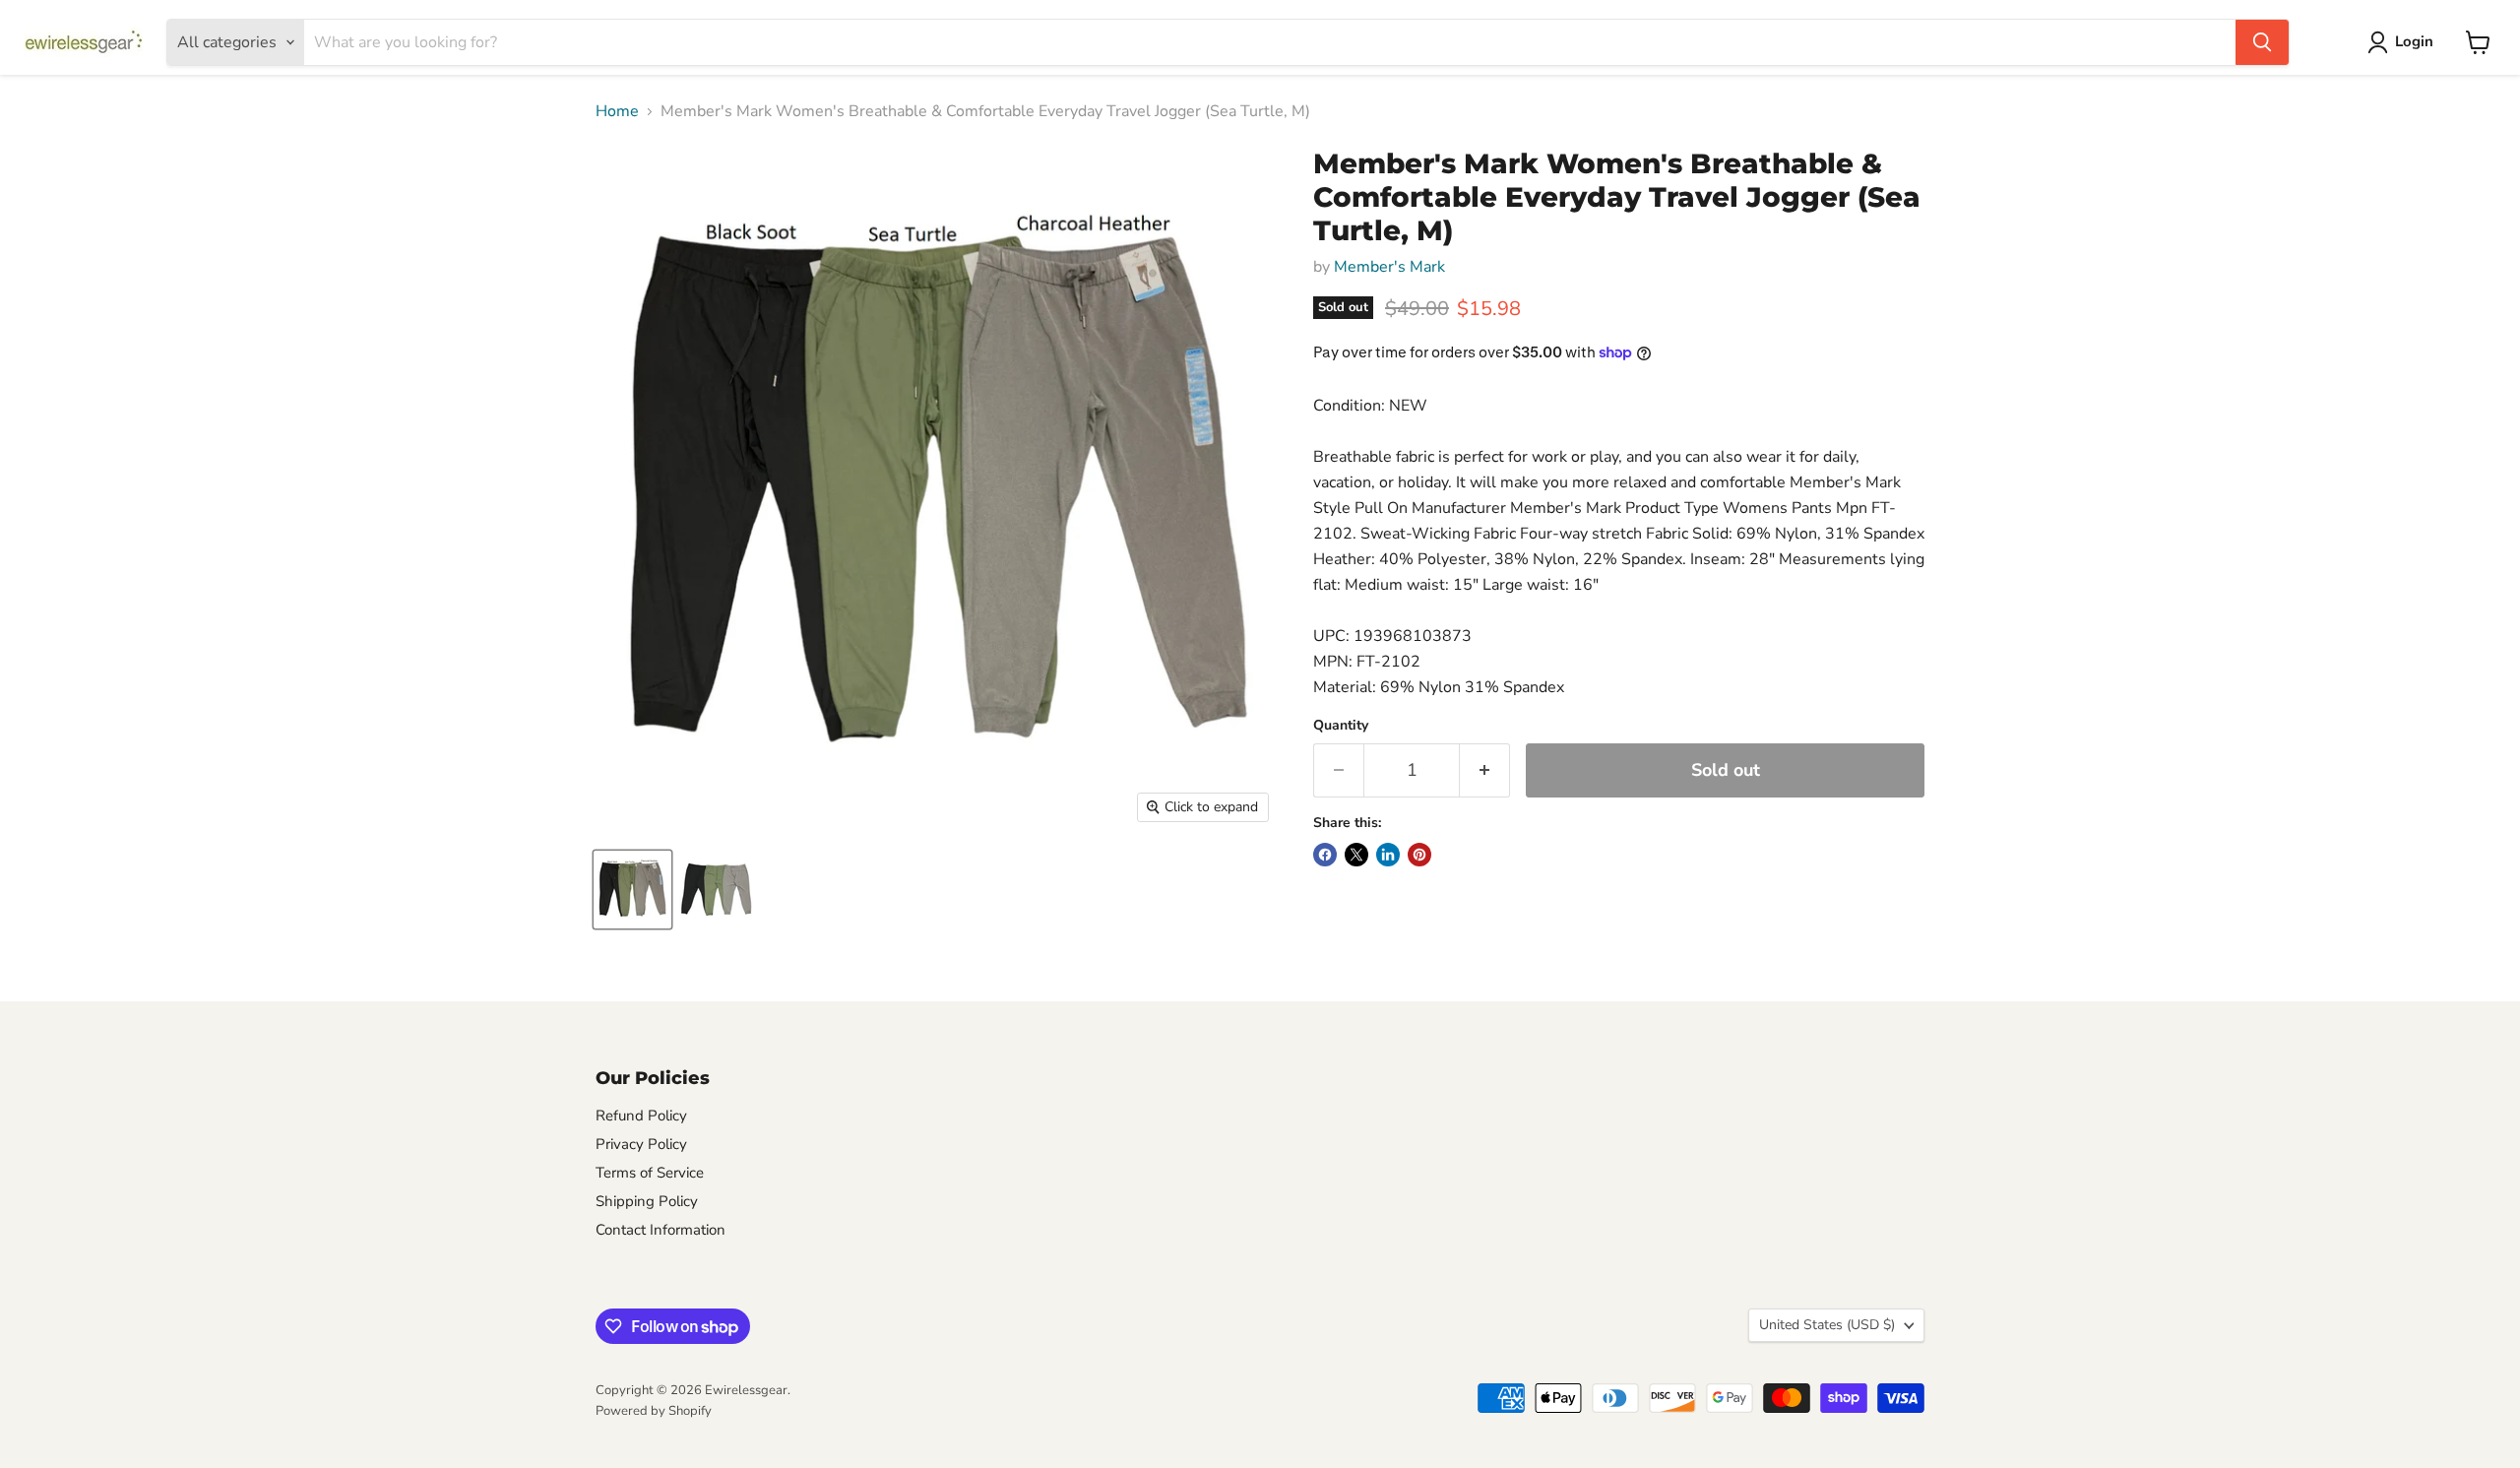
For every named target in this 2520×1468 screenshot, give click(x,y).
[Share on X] (1356, 855)
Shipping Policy (647, 1201)
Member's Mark (1389, 267)
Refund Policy (641, 1116)
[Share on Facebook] (1325, 855)
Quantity (1341, 726)
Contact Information (661, 1230)
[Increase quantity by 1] (1485, 770)
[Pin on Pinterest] (1419, 855)
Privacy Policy (641, 1144)
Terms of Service (650, 1173)
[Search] (2262, 42)
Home (617, 111)
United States (1827, 1325)
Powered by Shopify (654, 1411)
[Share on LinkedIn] (1388, 855)
